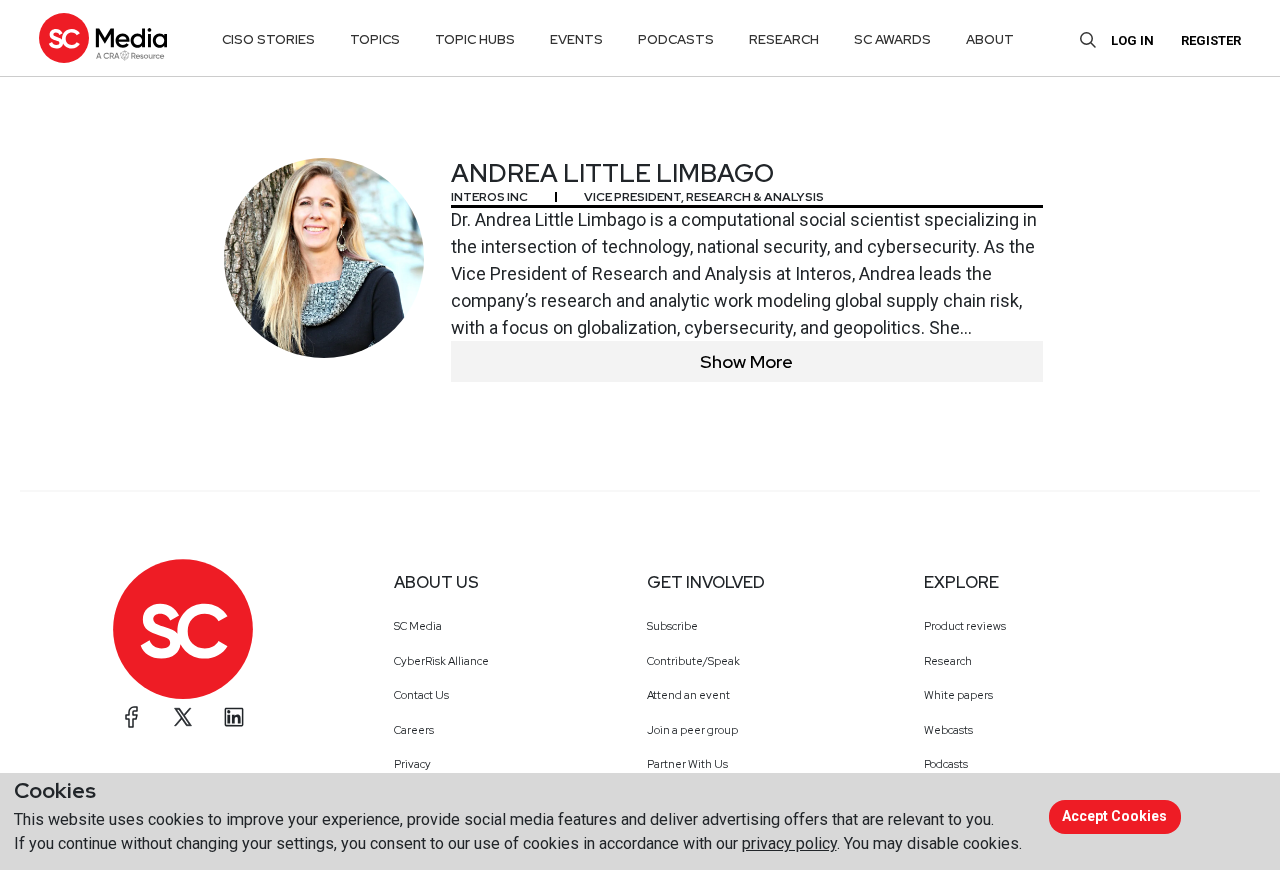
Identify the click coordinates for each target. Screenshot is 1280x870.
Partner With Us (687, 764)
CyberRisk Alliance (441, 661)
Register (1211, 40)
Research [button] (784, 39)
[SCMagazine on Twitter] (183, 717)
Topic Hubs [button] (475, 39)
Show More (746, 361)
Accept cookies (1114, 816)
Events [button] (576, 39)
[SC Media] (103, 37)
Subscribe (672, 626)
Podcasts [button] (676, 39)
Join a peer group (692, 730)
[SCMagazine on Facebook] (132, 717)
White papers (958, 695)
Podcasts (946, 764)
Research (948, 661)
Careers (414, 730)
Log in (1132, 40)
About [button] (990, 39)
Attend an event (688, 695)
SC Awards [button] (892, 39)
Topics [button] (375, 39)
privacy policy (789, 843)
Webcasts (948, 730)
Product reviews (965, 626)
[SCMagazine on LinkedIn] (234, 717)
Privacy (412, 764)
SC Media (418, 626)
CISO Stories (268, 39)
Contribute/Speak (693, 661)
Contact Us (421, 695)
